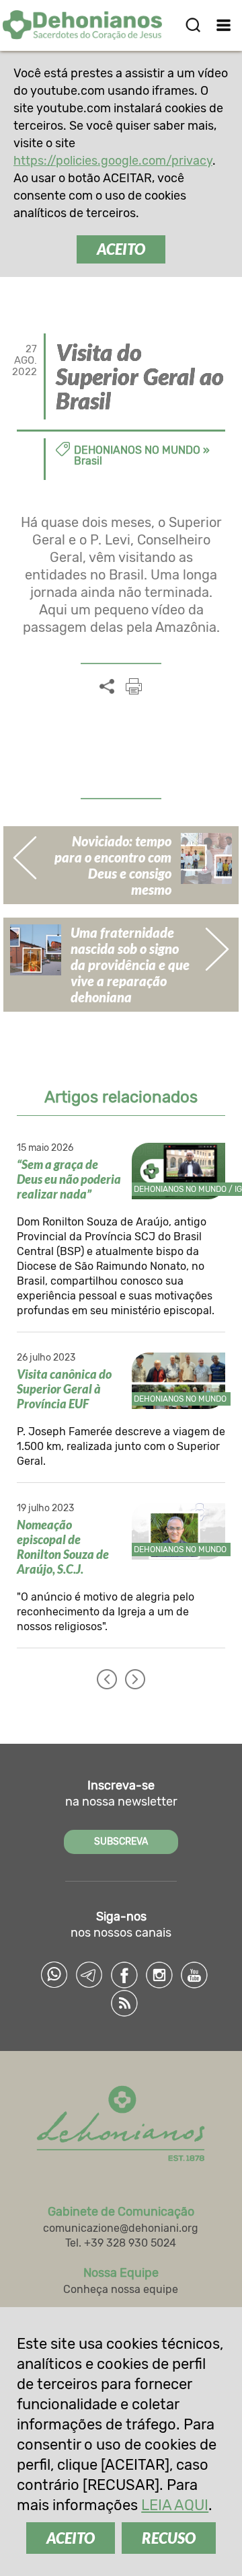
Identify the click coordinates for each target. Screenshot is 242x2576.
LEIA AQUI (175, 2505)
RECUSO (169, 2538)
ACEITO (121, 249)
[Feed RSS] (124, 2003)
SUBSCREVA (121, 1842)
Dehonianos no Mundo (137, 450)
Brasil (88, 461)
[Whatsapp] (54, 1975)
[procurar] (193, 25)
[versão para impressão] (134, 686)
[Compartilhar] (107, 687)
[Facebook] (124, 1975)
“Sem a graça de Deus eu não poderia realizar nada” (69, 1179)
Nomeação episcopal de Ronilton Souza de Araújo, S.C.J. (63, 1547)
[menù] (224, 25)
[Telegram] (89, 1975)
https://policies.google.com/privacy (113, 161)
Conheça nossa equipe (121, 2289)
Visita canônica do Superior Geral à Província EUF (64, 1389)
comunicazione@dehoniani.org (121, 2228)
